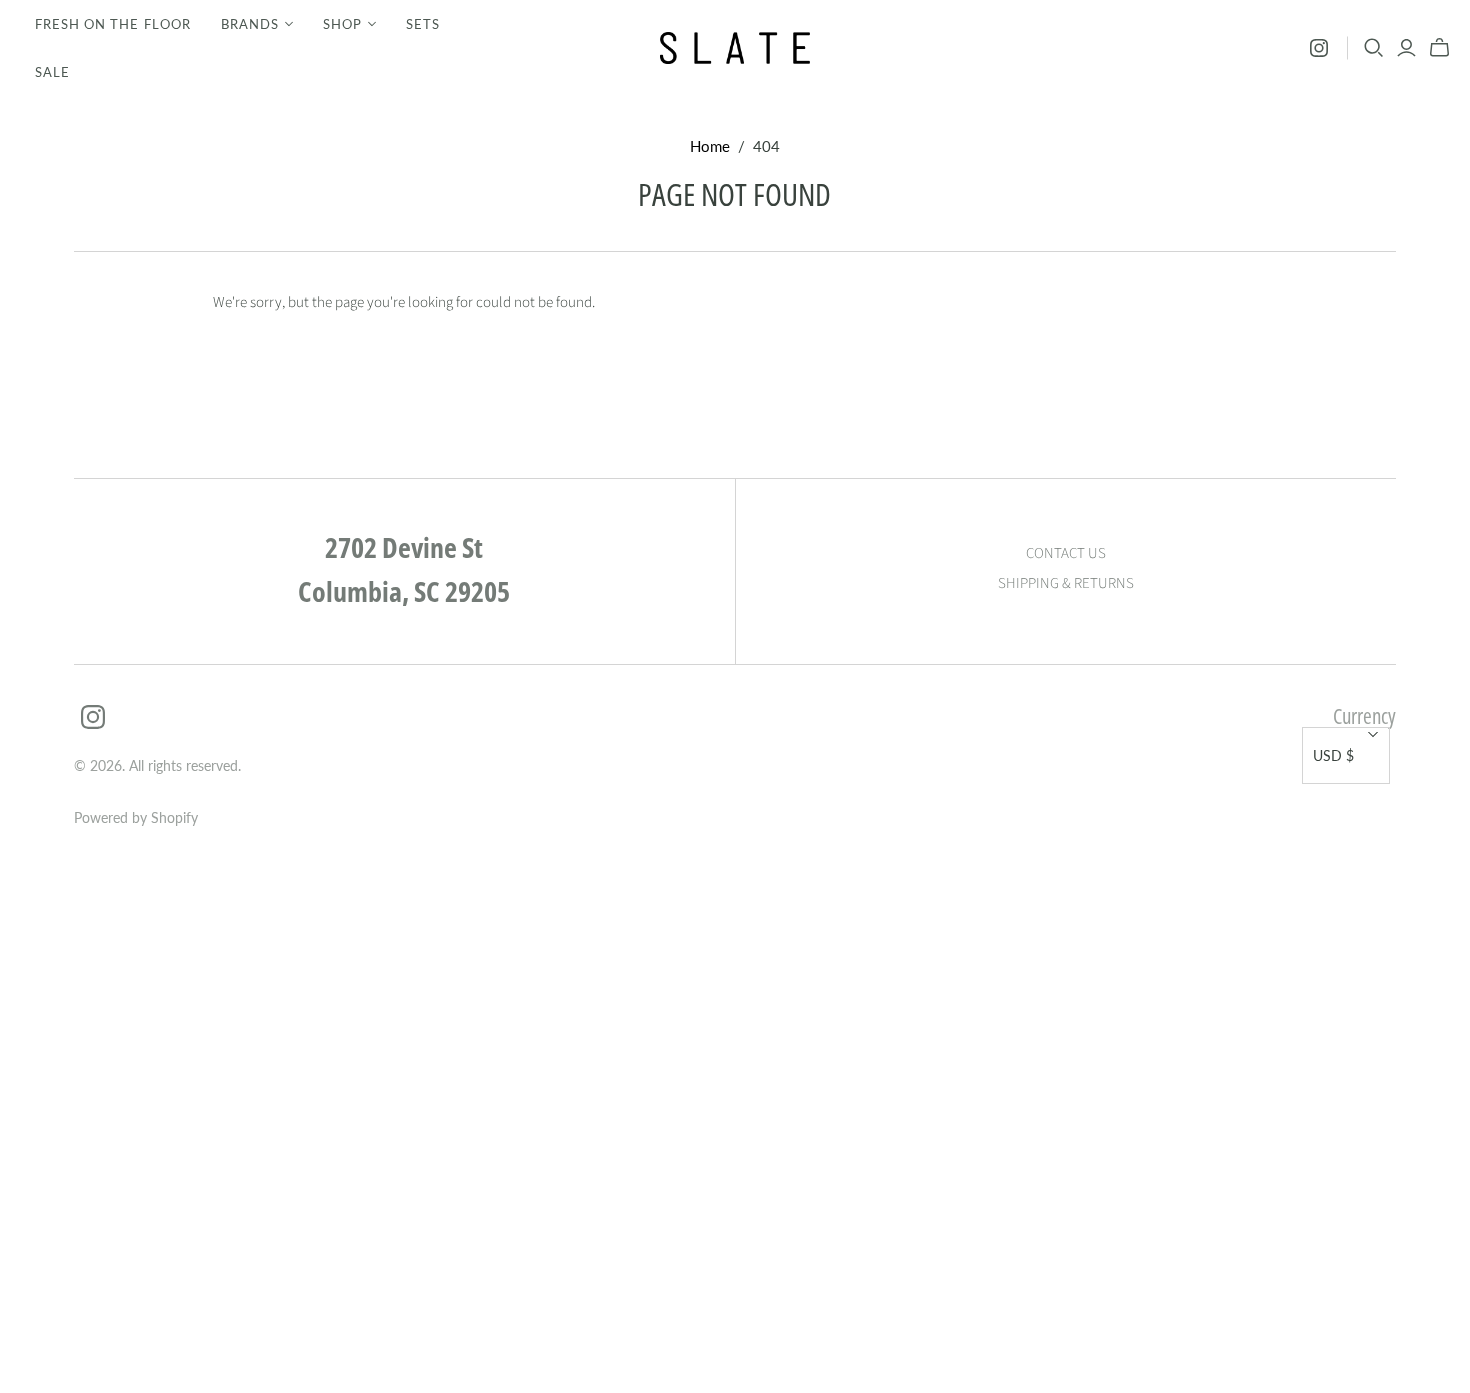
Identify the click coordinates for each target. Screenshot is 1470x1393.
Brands (250, 24)
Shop (342, 24)
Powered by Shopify (136, 817)
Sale (52, 72)
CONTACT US (1066, 553)
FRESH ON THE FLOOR (113, 24)
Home (710, 146)
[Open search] (1374, 48)
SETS (423, 24)
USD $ (1333, 755)
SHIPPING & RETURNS (1066, 583)
